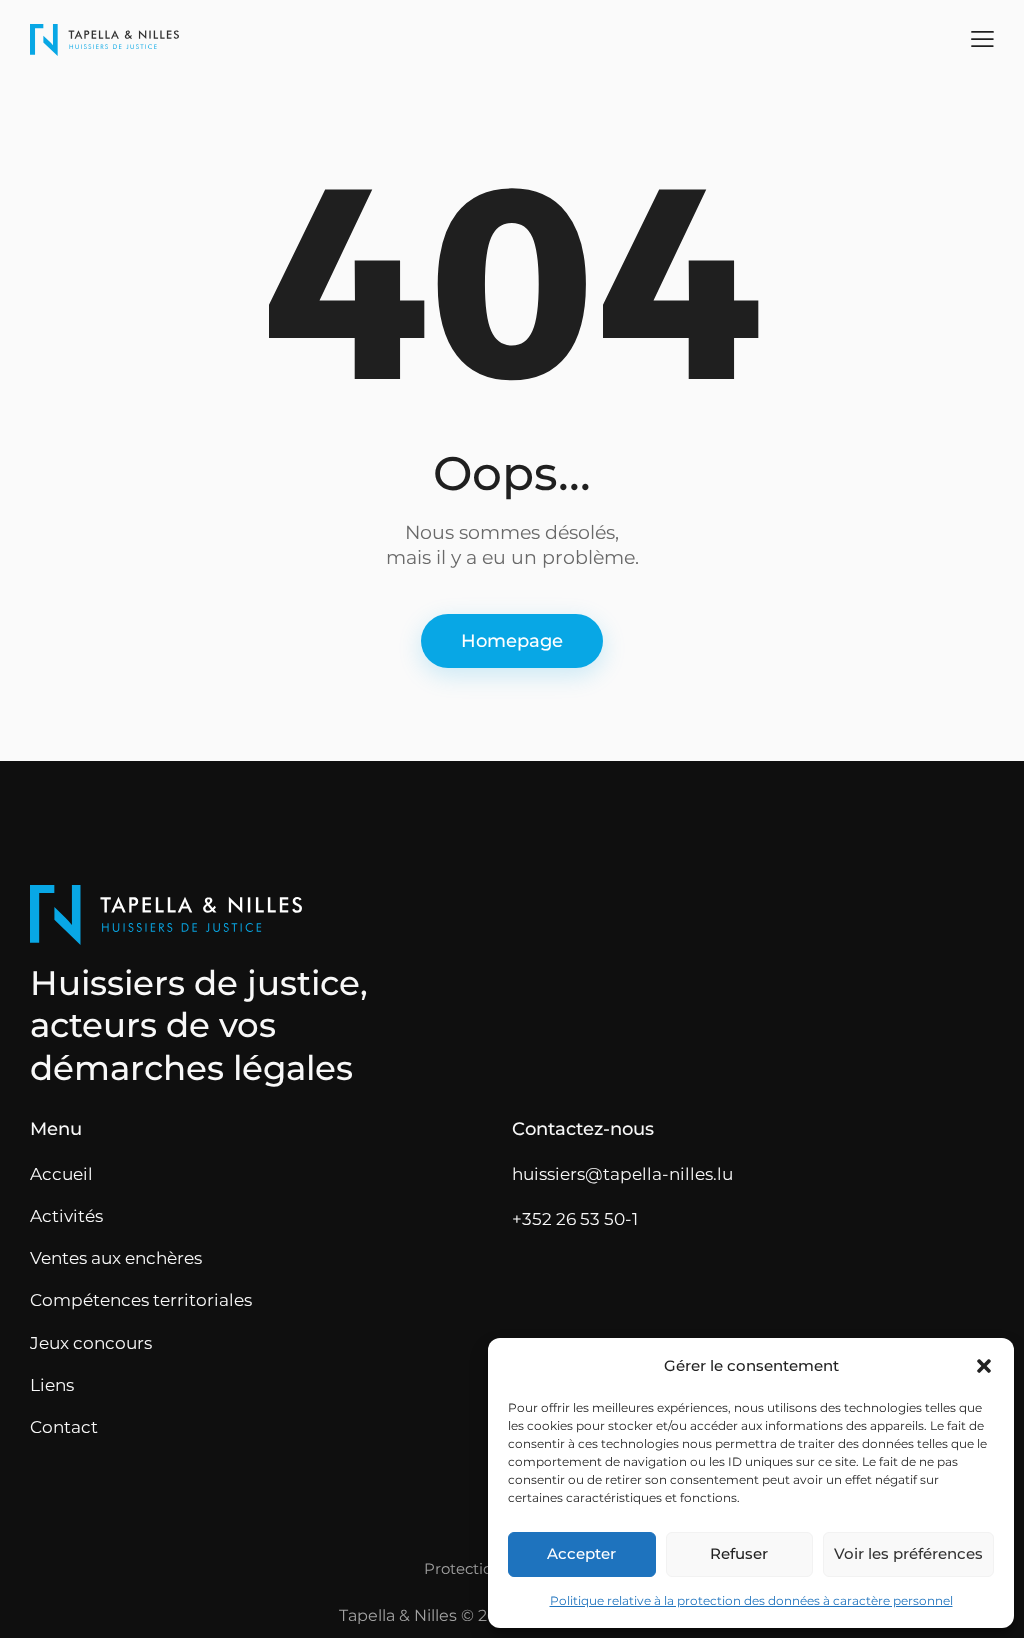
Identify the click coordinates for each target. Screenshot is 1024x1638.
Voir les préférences (908, 1553)
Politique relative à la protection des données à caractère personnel (751, 1600)
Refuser (739, 1553)
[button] (984, 1366)
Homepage (512, 641)
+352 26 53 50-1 (575, 1219)
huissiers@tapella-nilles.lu (622, 1174)
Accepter (581, 1553)
